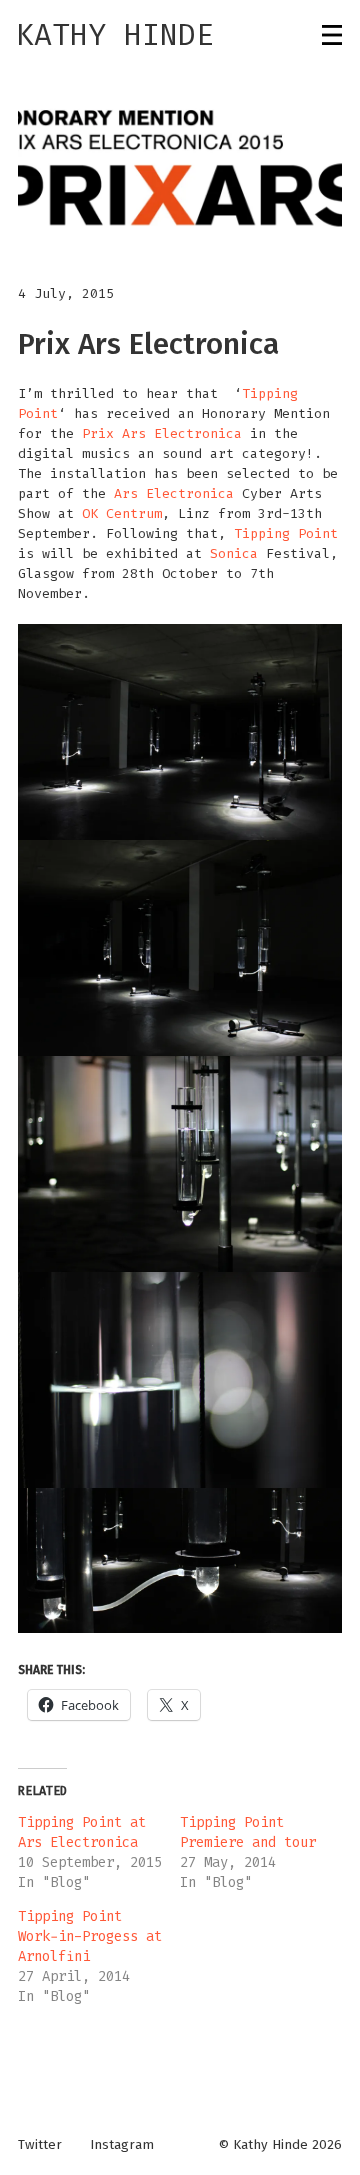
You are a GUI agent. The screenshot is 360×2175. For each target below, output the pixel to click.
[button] (180, 168)
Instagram (122, 2145)
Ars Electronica (174, 493)
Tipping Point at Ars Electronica (82, 1832)
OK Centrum (122, 513)
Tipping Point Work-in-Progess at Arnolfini (90, 1936)
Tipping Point (286, 533)
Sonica (234, 553)
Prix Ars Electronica (162, 433)
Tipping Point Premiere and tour (248, 1832)
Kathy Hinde (115, 35)
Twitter (40, 2145)
